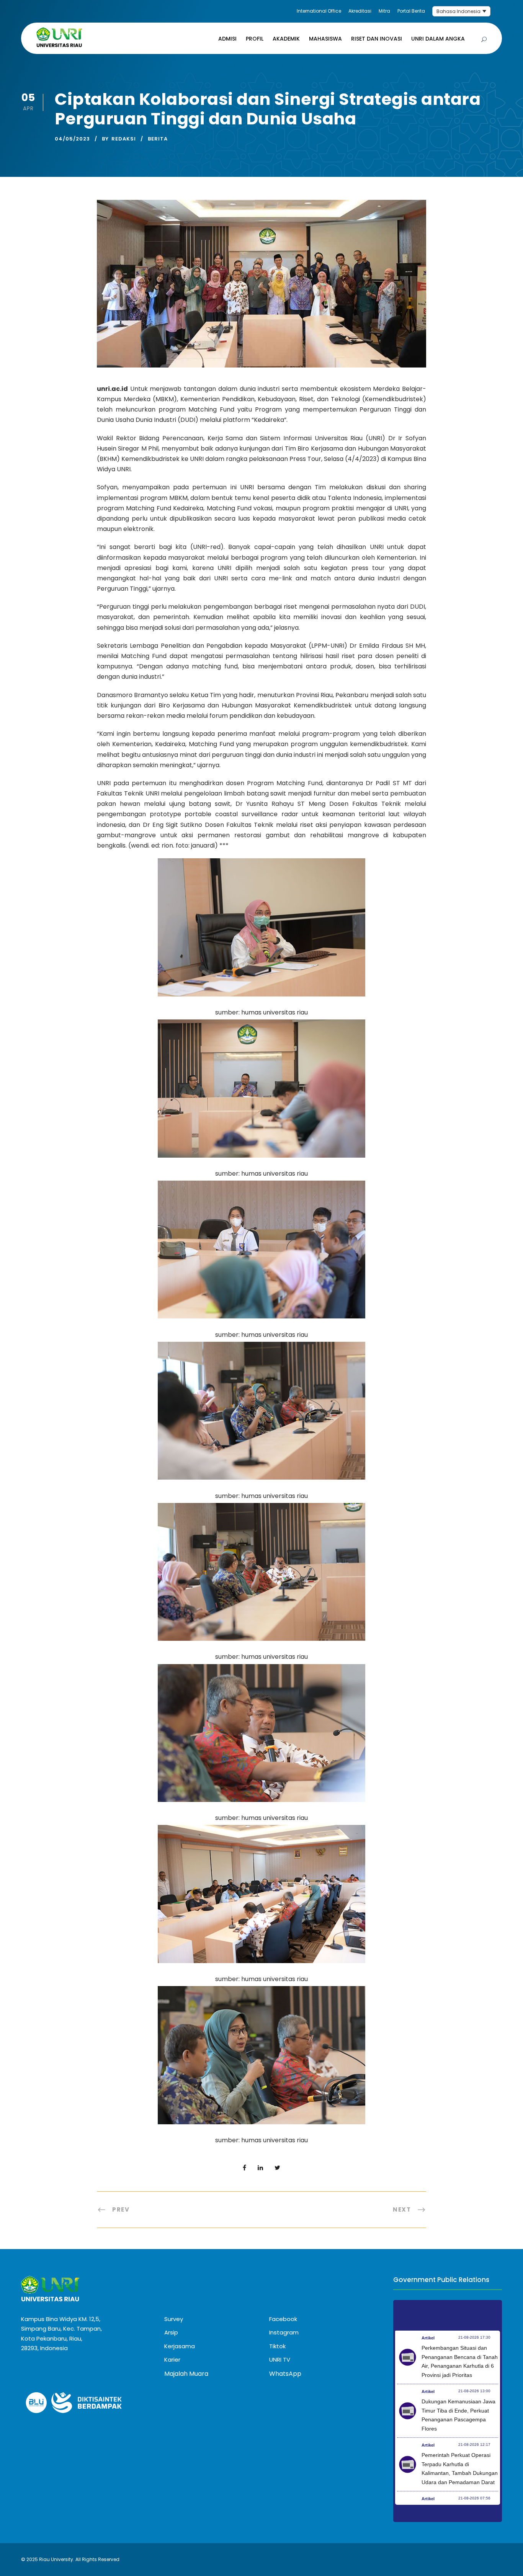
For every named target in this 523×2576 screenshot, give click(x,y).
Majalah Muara (186, 2374)
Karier (172, 2360)
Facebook (283, 2319)
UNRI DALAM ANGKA (438, 39)
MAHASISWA (325, 39)
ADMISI (227, 39)
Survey (174, 2319)
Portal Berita (411, 11)
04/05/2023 (72, 139)
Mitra (384, 11)
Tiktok (277, 2346)
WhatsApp (285, 2374)
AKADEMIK (286, 39)
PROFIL (255, 39)
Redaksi (124, 139)
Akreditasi (360, 11)
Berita (158, 139)
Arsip (171, 2332)
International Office (319, 11)
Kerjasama (180, 2346)
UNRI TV (280, 2360)
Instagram (284, 2332)
